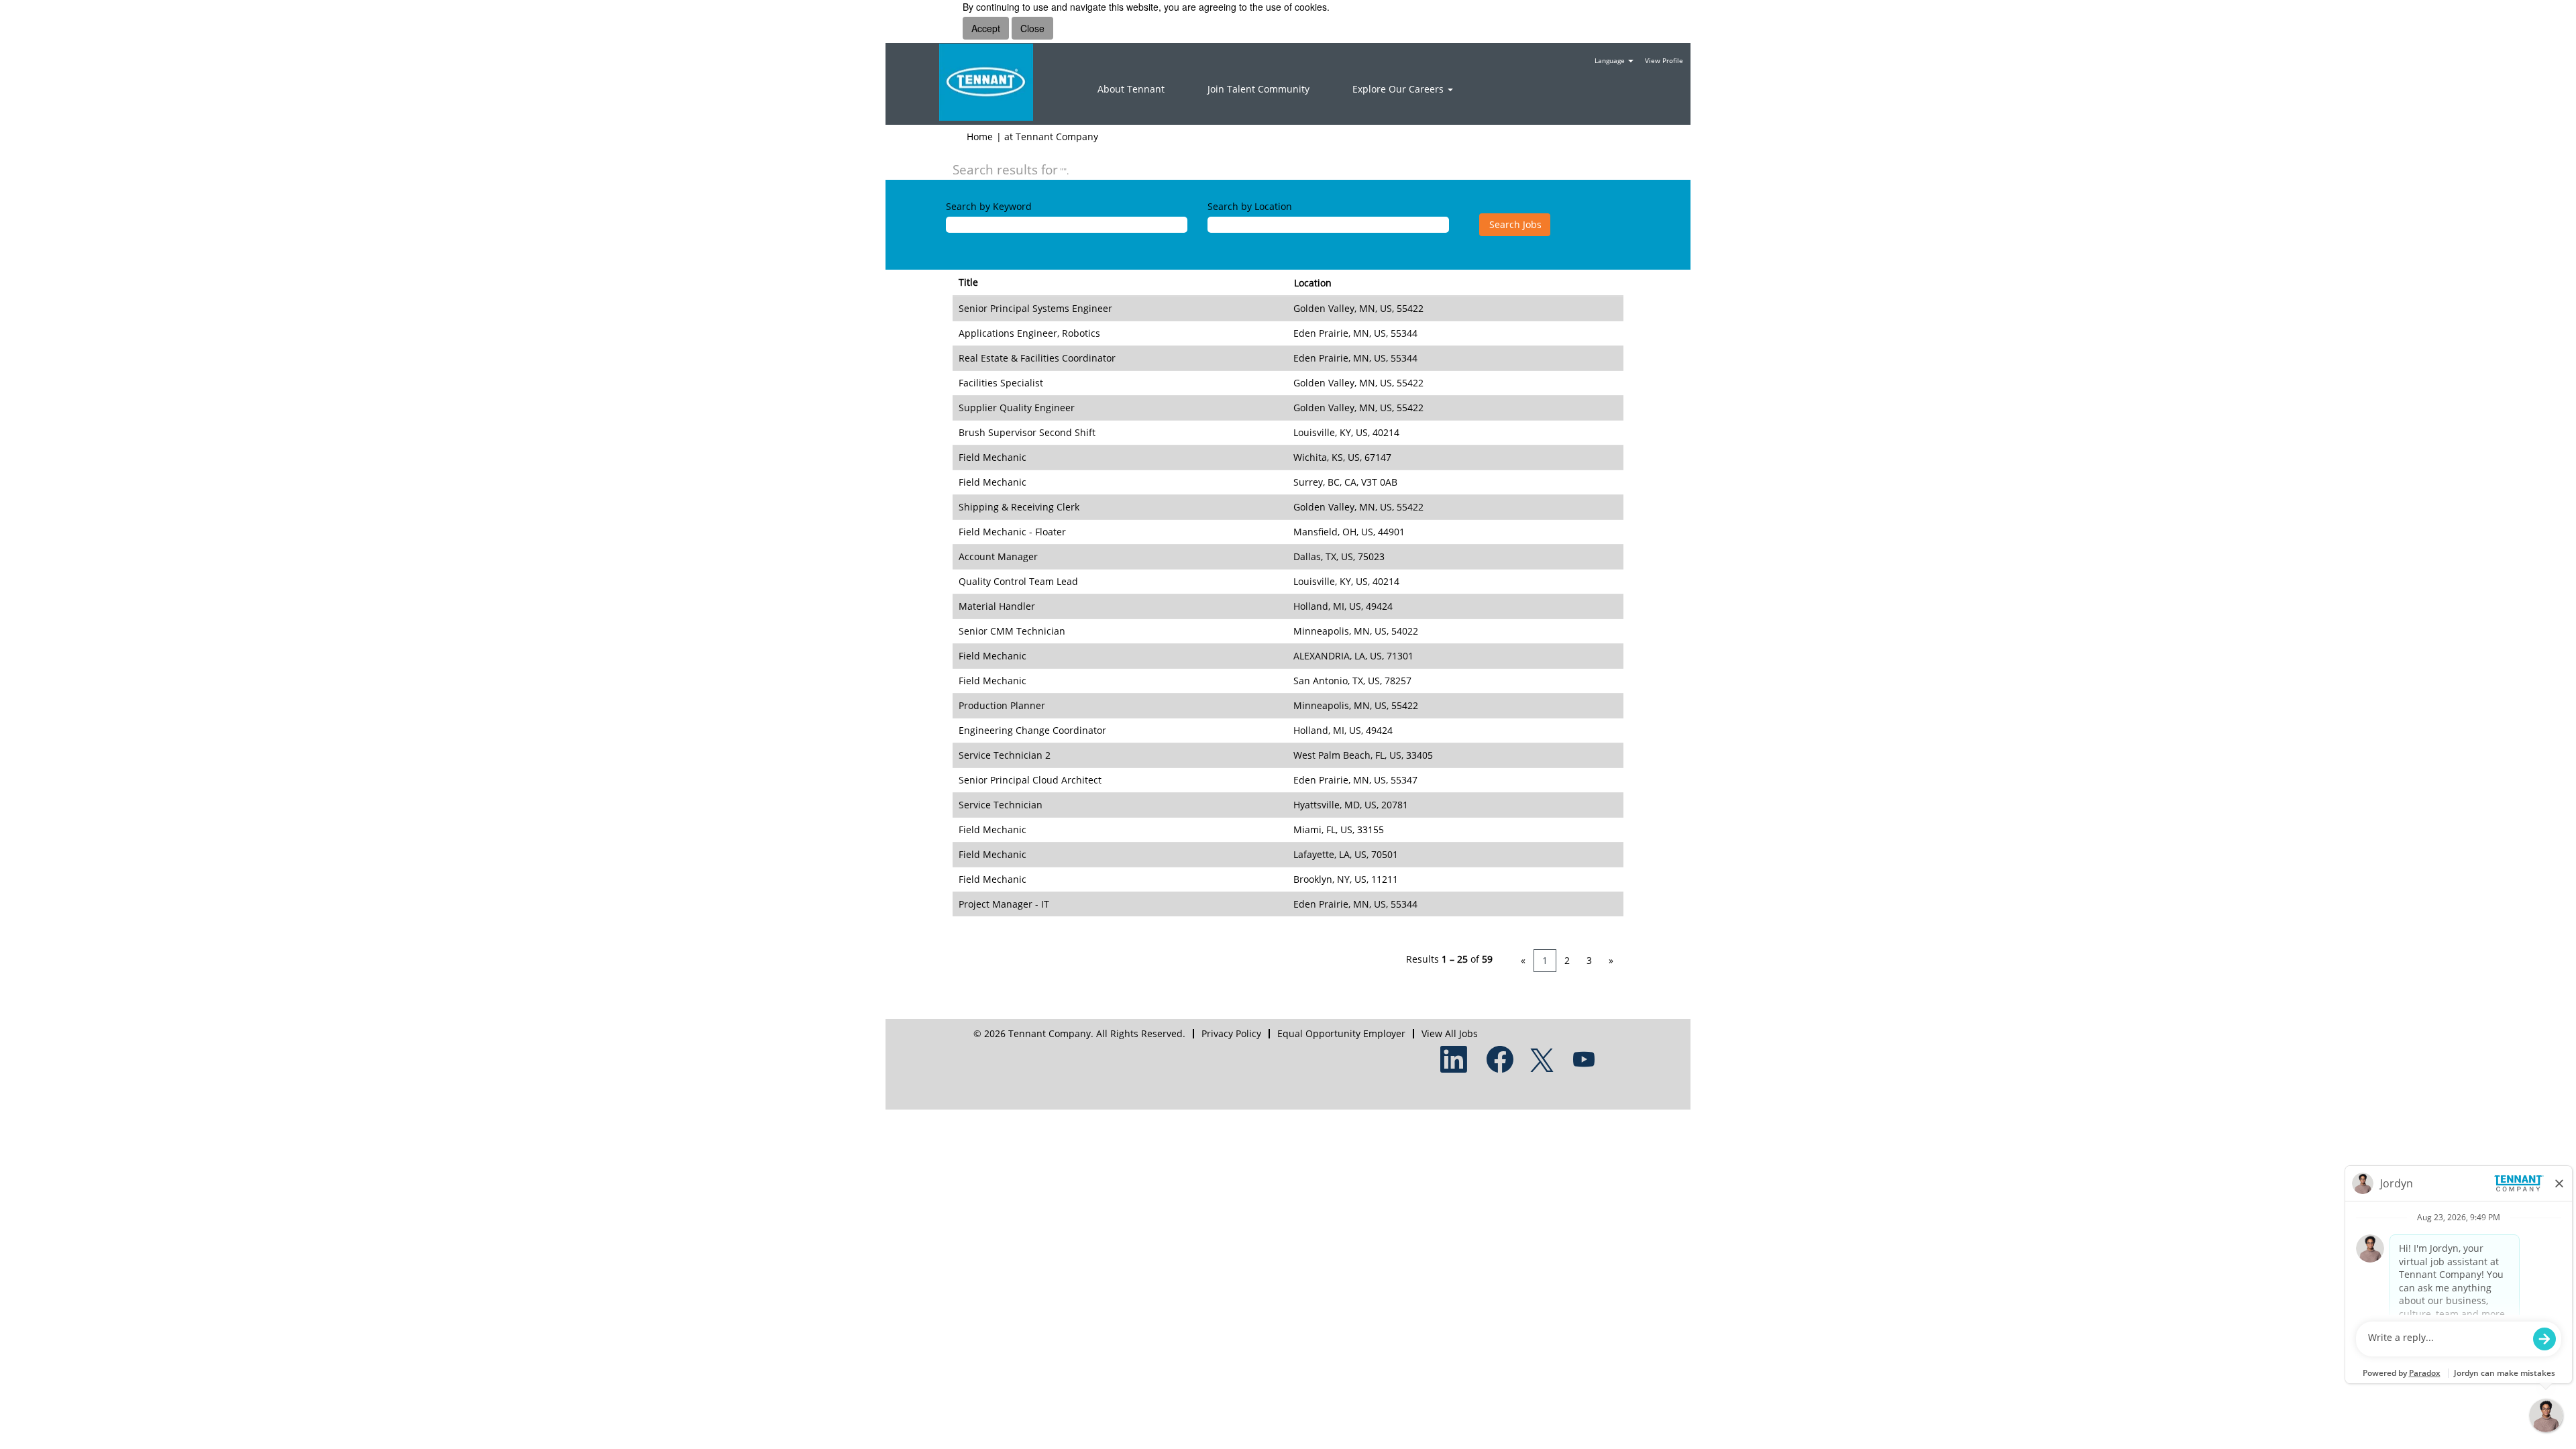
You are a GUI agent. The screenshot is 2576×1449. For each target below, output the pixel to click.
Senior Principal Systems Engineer (1035, 308)
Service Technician (1001, 805)
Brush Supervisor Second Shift (1027, 432)
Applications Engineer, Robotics (1029, 333)
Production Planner (1002, 705)
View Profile (1664, 60)
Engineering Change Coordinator (1032, 730)
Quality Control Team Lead (1018, 581)
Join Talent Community (1258, 89)
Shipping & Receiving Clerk (1019, 507)
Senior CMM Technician (1012, 631)
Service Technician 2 (1005, 755)
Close (1032, 28)
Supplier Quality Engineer (1017, 408)
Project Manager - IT (1004, 904)
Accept (986, 28)
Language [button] (1611, 60)
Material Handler (997, 606)
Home (980, 137)
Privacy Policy (1231, 1033)
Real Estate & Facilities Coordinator (1037, 358)
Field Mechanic (992, 457)
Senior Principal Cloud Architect (1030, 780)
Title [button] (968, 282)
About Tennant (1131, 89)
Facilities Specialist (1001, 383)
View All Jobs (1450, 1033)
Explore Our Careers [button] (1399, 89)
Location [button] (1313, 283)
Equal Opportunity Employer (1341, 1033)
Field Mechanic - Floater (1012, 532)
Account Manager (998, 556)
